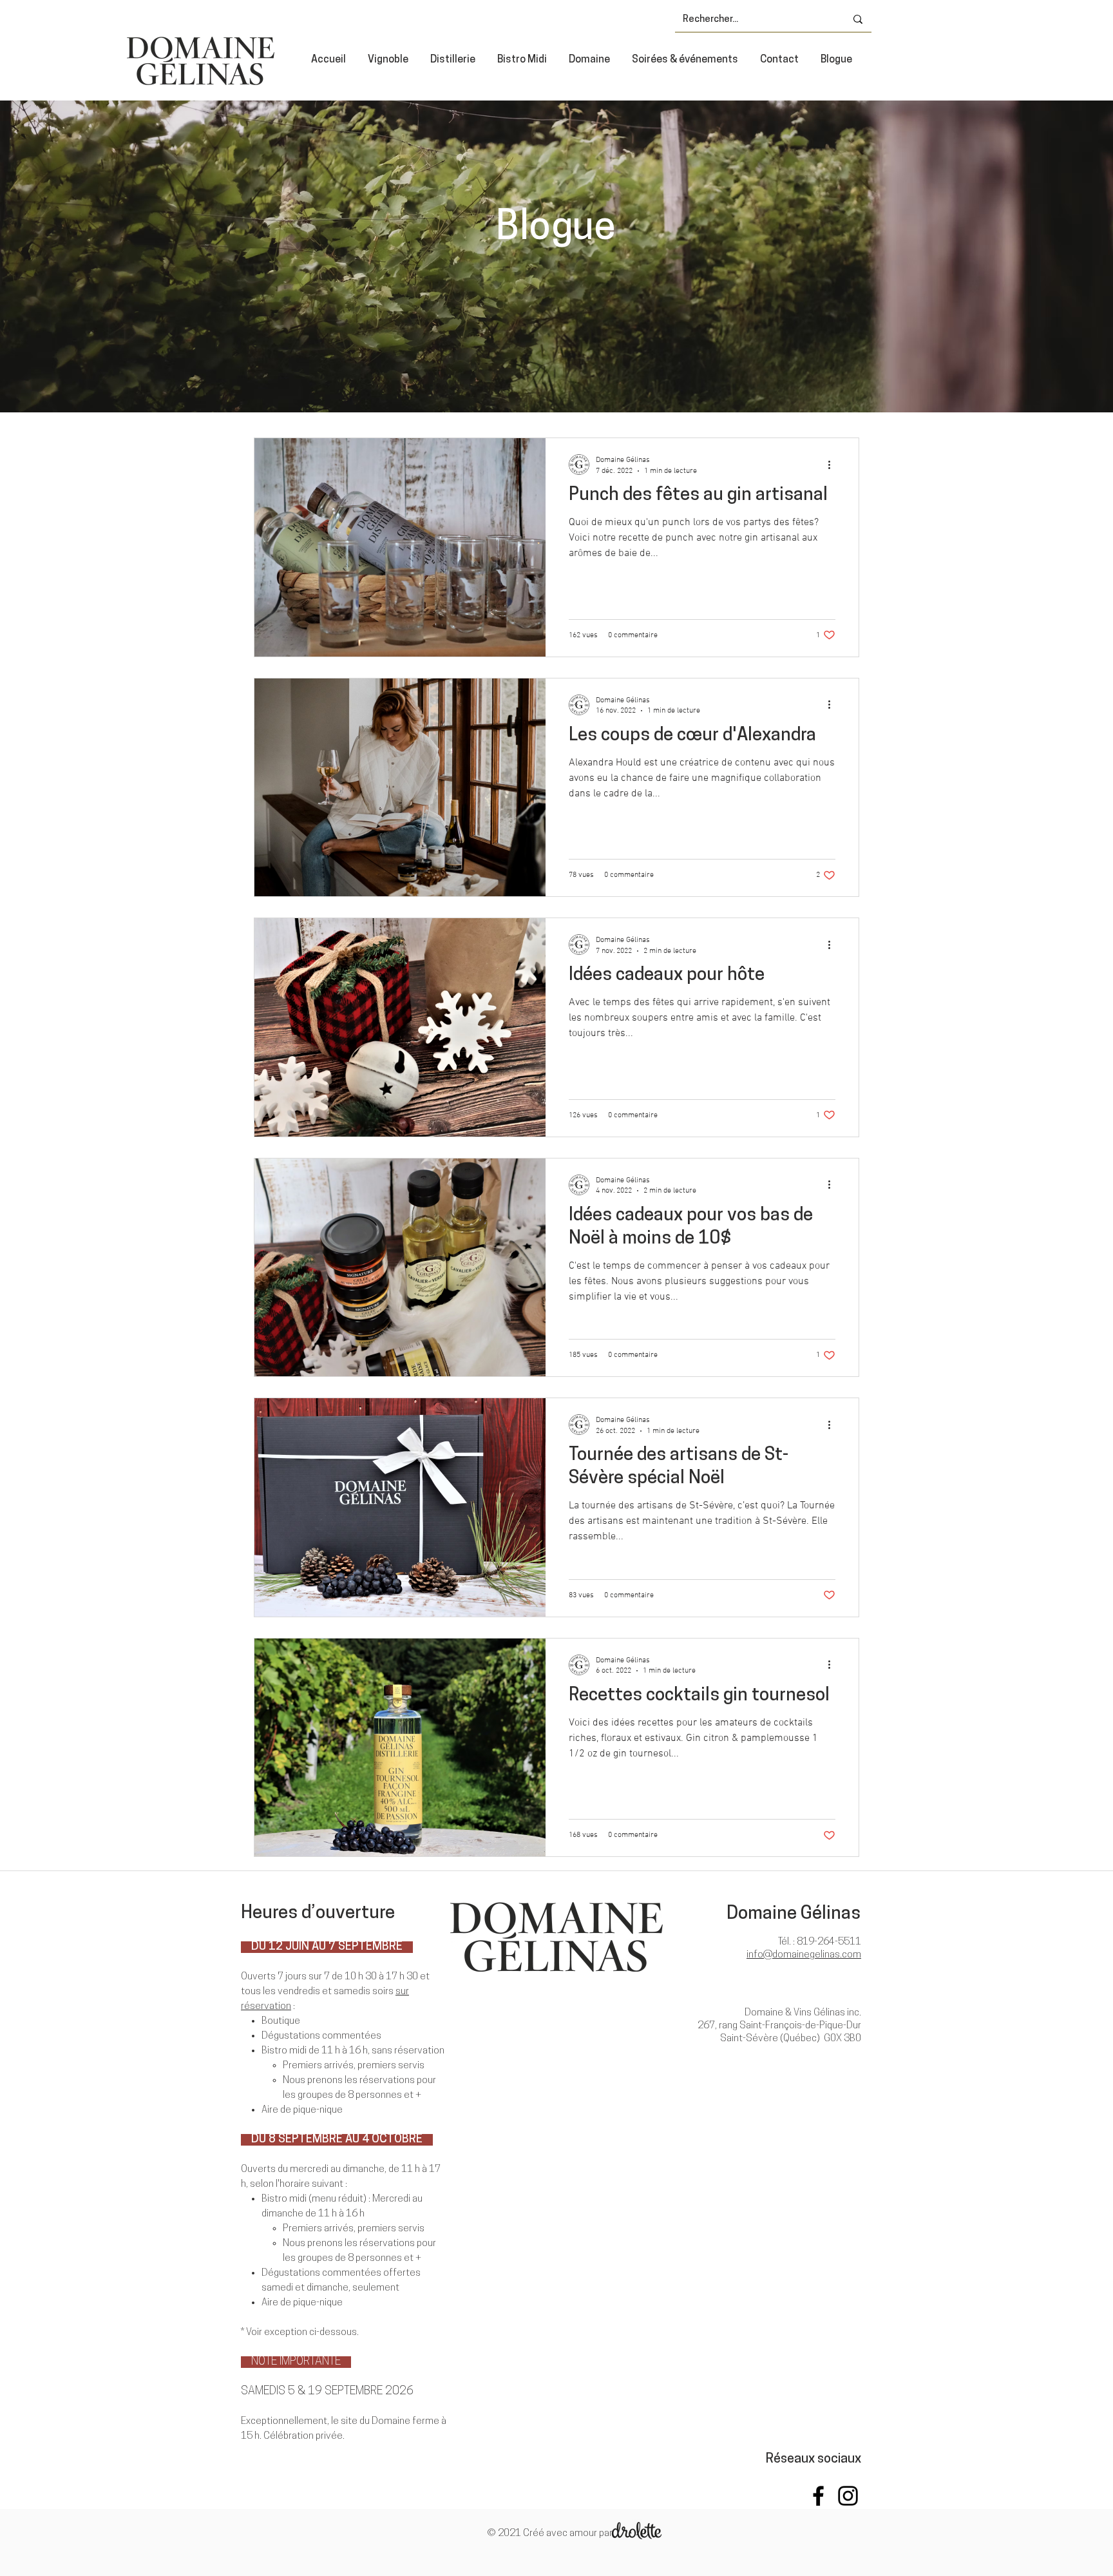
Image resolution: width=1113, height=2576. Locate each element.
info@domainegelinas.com (804, 1955)
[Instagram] (848, 2496)
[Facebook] (818, 2496)
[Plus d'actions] (833, 465)
